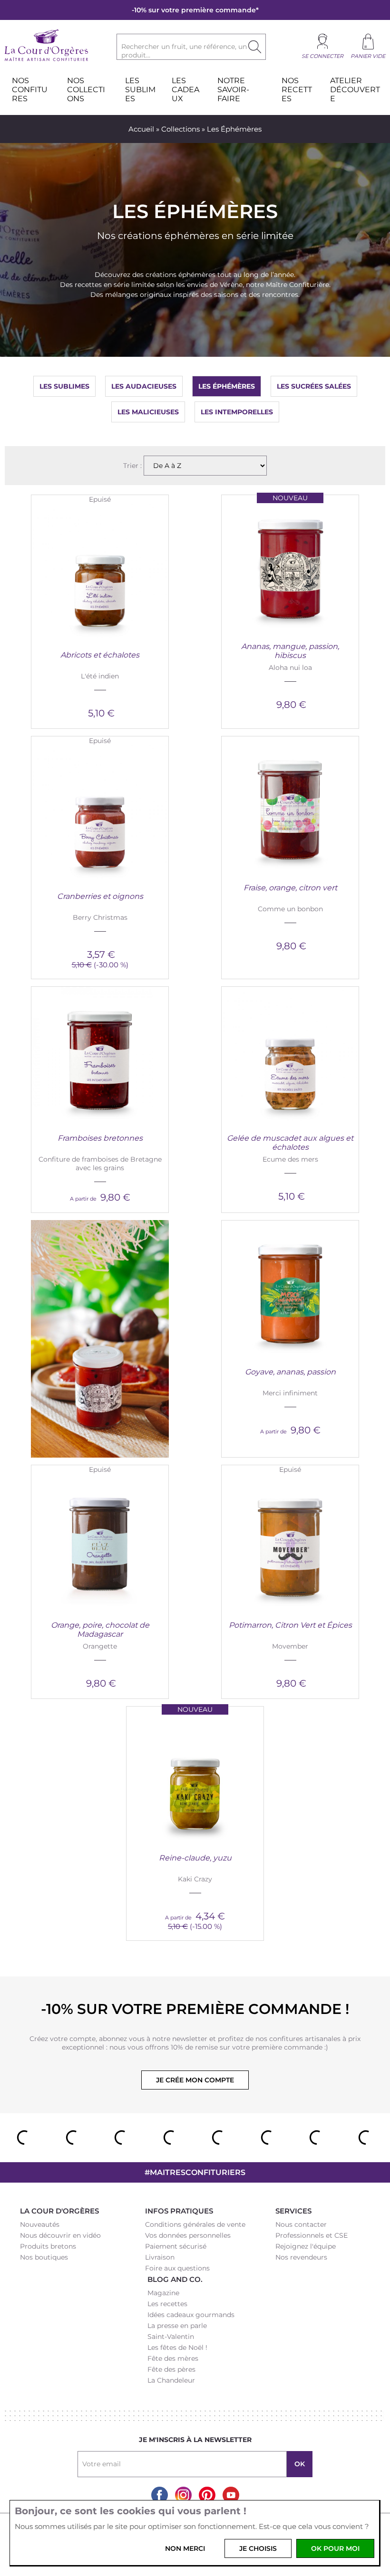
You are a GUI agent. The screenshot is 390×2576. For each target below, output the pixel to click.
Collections (180, 129)
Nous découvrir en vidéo (60, 2235)
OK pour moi (335, 2548)
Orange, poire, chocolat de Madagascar (100, 1630)
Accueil (141, 129)
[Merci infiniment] (290, 1289)
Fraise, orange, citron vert (290, 888)
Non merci (185, 2548)
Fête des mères (173, 2358)
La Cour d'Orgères (59, 2211)
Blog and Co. (175, 2279)
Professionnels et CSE (312, 2235)
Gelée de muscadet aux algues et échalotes (290, 1143)
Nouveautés (40, 2224)
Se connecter (322, 56)
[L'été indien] (100, 572)
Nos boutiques (44, 2257)
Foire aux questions (177, 2268)
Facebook (160, 2495)
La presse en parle (177, 2326)
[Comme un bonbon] (290, 805)
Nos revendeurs (301, 2257)
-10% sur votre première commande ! (195, 2009)
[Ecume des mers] (290, 1055)
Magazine (163, 2293)
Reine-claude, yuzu (195, 1858)
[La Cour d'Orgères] (46, 60)
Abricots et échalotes (100, 655)
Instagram (183, 2495)
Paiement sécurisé (176, 2246)
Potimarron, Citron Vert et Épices (290, 1625)
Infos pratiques (179, 2211)
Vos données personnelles (188, 2235)
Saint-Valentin (171, 2337)
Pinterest (207, 2495)
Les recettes (167, 2304)
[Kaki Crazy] (195, 1775)
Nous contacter (301, 2224)
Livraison (160, 2257)
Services (293, 2211)
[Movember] (290, 1542)
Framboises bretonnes (100, 1138)
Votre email (102, 2464)
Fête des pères (171, 2369)
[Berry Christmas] (100, 813)
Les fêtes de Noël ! (177, 2347)
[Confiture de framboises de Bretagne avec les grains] (100, 1055)
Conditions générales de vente (195, 2224)
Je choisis (258, 2548)
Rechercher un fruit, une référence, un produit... (184, 51)
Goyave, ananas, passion (290, 1372)
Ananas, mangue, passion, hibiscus (290, 651)
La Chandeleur (171, 2380)
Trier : (133, 466)
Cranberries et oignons (100, 896)
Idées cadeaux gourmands (191, 2315)
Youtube (231, 2495)
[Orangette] (100, 1542)
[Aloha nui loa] (290, 563)
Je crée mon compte (195, 2080)
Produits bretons (48, 2246)
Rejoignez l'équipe (306, 2246)
